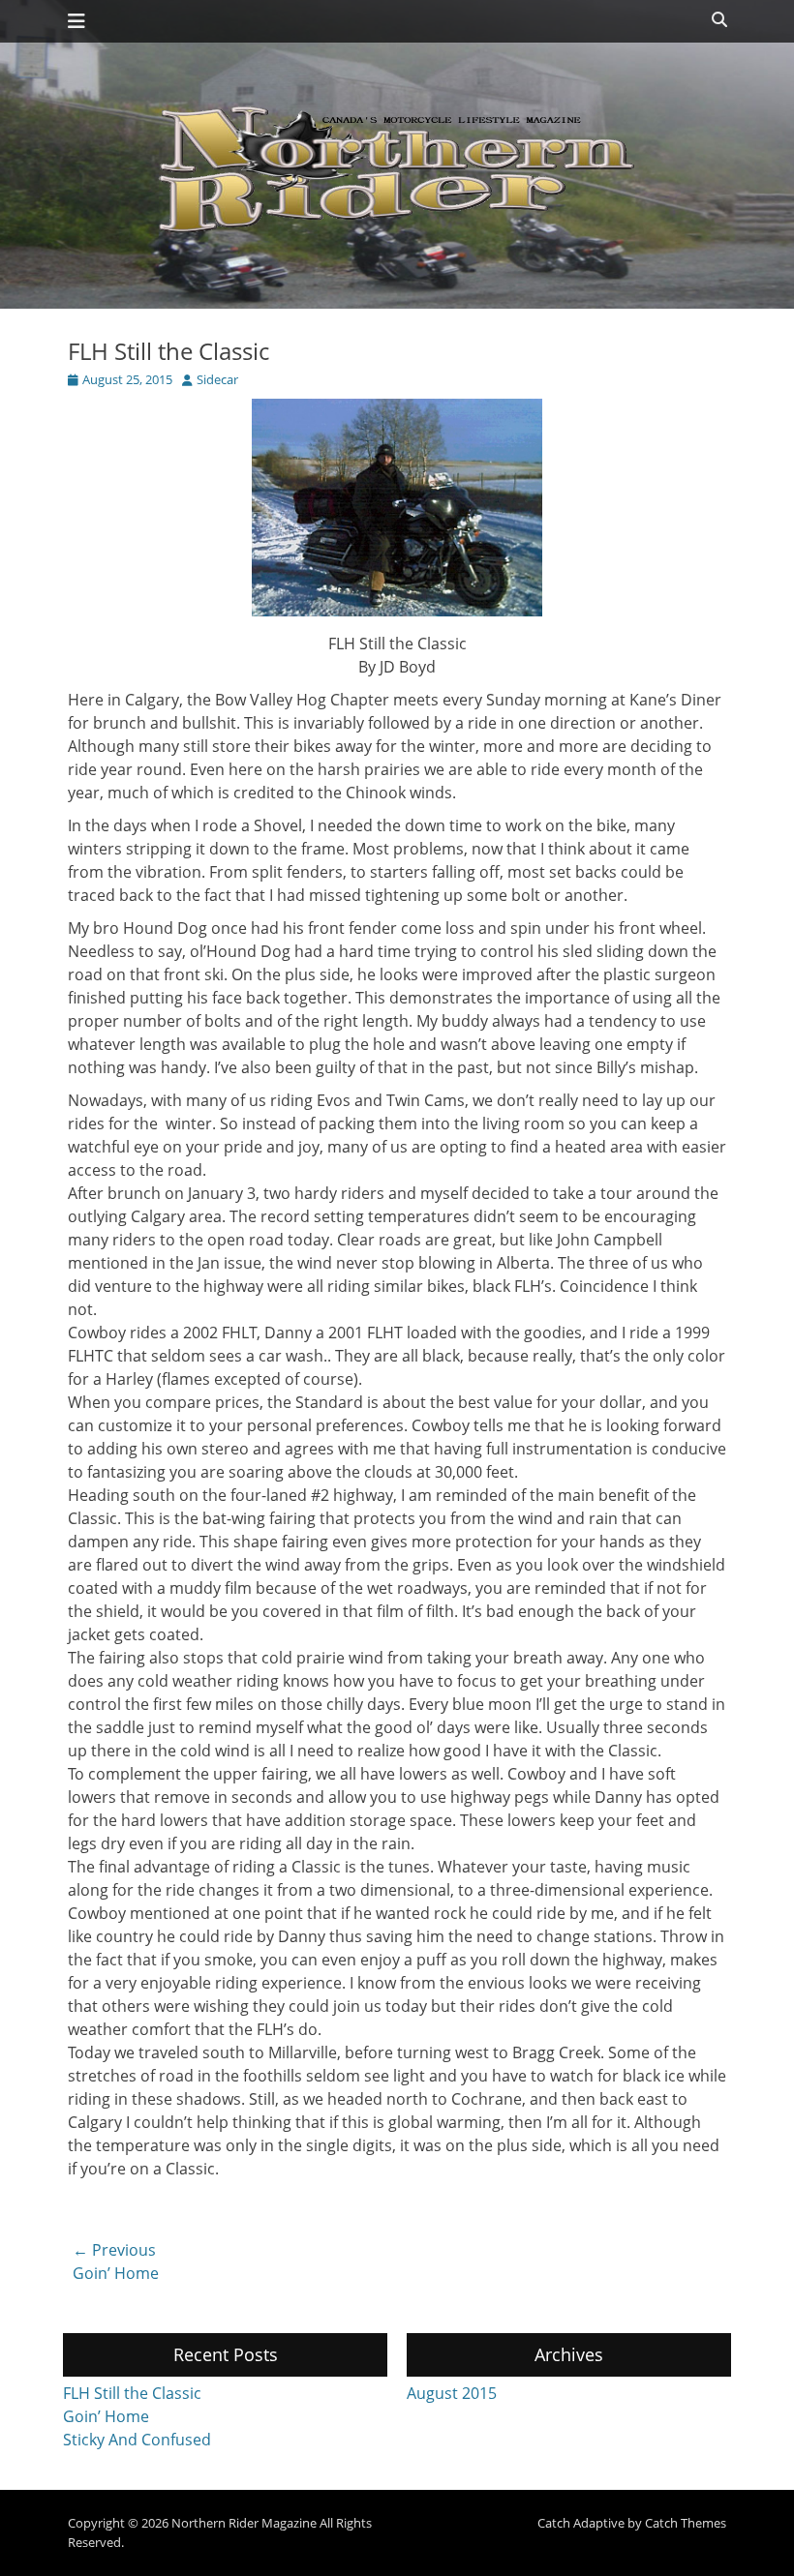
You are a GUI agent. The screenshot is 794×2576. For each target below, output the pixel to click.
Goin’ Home (106, 2416)
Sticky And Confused (137, 2440)
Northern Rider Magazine (244, 2523)
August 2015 (452, 2393)
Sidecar (217, 379)
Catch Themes (686, 2523)
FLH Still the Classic (132, 2393)
